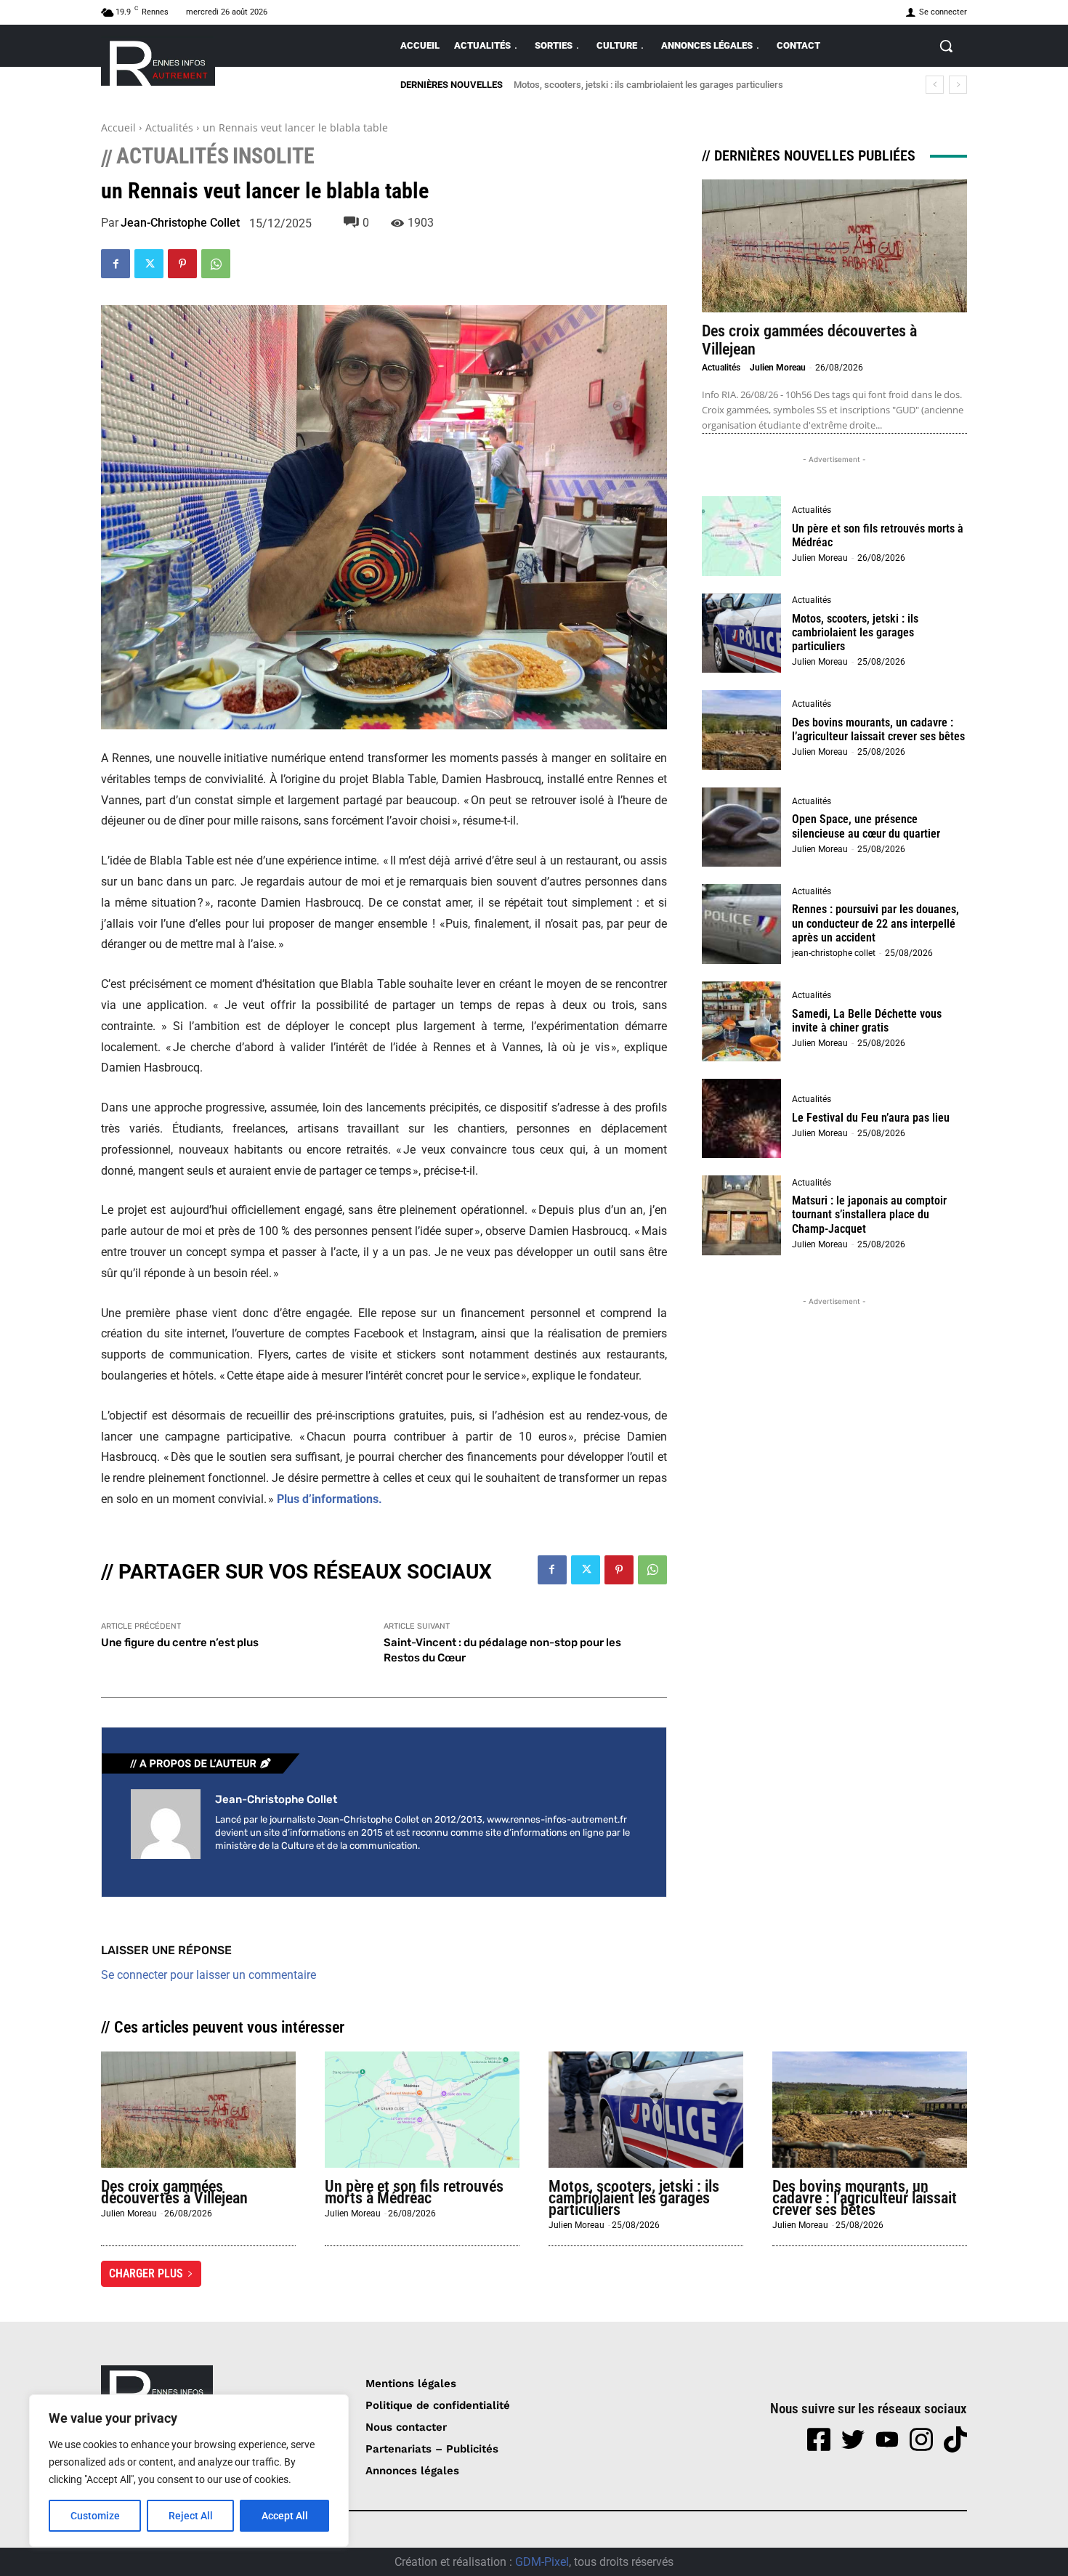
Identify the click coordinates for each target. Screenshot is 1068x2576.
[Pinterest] (182, 264)
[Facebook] (116, 264)
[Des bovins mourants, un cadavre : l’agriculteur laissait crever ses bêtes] (742, 730)
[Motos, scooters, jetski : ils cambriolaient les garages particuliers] (742, 633)
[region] (189, 2471)
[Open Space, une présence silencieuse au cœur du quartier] (742, 827)
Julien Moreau (778, 368)
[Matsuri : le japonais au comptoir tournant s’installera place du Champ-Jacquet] (742, 1215)
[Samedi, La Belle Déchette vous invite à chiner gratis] (742, 1021)
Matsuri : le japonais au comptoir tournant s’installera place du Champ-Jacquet (869, 1214)
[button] (946, 46)
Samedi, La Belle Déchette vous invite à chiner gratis (867, 1021)
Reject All (191, 2516)
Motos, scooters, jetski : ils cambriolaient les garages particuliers (855, 632)
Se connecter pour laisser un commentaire (209, 1975)
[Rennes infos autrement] (158, 61)
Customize (95, 2516)
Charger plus (146, 2273)
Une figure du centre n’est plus (180, 1643)
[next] (958, 85)
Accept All (285, 2516)
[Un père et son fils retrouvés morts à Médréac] (742, 536)
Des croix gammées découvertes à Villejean (174, 2192)
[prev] (935, 85)
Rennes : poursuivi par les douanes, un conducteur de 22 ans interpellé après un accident (875, 923)
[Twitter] (149, 264)
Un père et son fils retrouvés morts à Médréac (878, 535)
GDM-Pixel (542, 2562)
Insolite (274, 156)
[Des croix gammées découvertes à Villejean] (834, 246)
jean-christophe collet (180, 223)
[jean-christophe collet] (166, 1824)
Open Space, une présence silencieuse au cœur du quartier (866, 826)
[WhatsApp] (216, 264)
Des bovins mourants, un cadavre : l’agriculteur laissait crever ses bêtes (668, 85)
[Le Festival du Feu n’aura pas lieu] (742, 1119)
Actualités (169, 127)
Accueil (118, 127)
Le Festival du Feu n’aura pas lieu (871, 1118)
